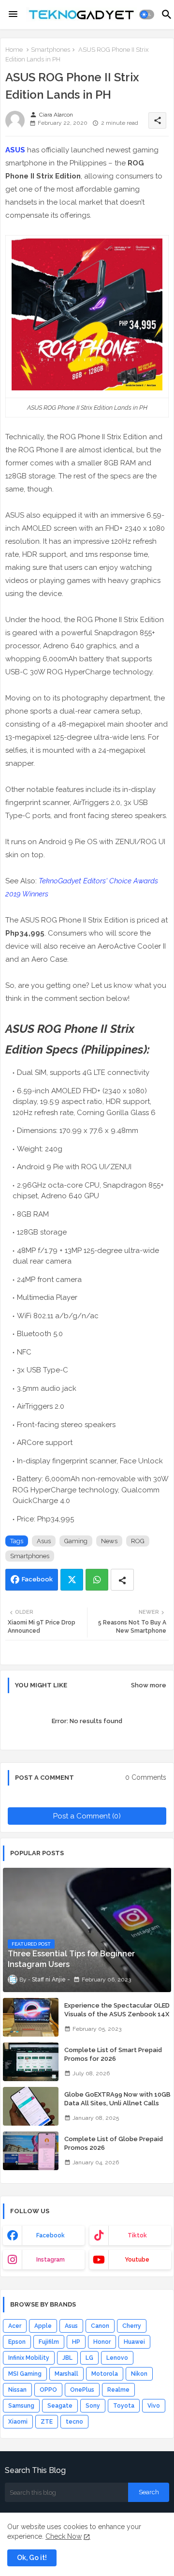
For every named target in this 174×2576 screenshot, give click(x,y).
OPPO (48, 2390)
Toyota (124, 2406)
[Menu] (13, 15)
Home (14, 50)
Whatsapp (97, 1580)
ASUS (15, 150)
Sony (93, 2406)
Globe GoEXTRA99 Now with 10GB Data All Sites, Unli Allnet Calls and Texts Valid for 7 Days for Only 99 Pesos (118, 2108)
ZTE (47, 2422)
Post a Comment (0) (87, 1816)
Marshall (66, 2374)
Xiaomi (18, 2422)
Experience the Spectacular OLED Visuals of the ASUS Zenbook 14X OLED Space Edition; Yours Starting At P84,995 (117, 2019)
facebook (51, 2235)
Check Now (64, 2536)
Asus (44, 1541)
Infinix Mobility (29, 2358)
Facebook (37, 1579)
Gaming (76, 1541)
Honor (102, 2342)
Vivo (154, 2406)
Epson (17, 2342)
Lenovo (117, 2358)
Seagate (60, 2406)
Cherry (132, 2326)
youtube (137, 2260)
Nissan (17, 2390)
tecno (74, 2422)
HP (76, 2342)
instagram (51, 2260)
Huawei (134, 2342)
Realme (118, 2390)
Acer (15, 2326)
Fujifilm (49, 2342)
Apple (43, 2326)
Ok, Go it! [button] (32, 2558)
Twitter (72, 1580)
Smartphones (51, 50)
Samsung (21, 2406)
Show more (149, 1685)
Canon (100, 2326)
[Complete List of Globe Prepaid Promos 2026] (31, 2151)
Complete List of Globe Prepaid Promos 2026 (114, 2143)
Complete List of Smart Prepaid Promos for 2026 (113, 2054)
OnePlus (82, 2390)
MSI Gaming (25, 2374)
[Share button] (122, 1580)
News (109, 1541)
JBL (67, 2358)
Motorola (105, 2374)
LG (89, 2358)
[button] (147, 15)
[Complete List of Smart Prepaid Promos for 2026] (31, 2062)
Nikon (139, 2374)
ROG (138, 1541)
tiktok (137, 2235)
